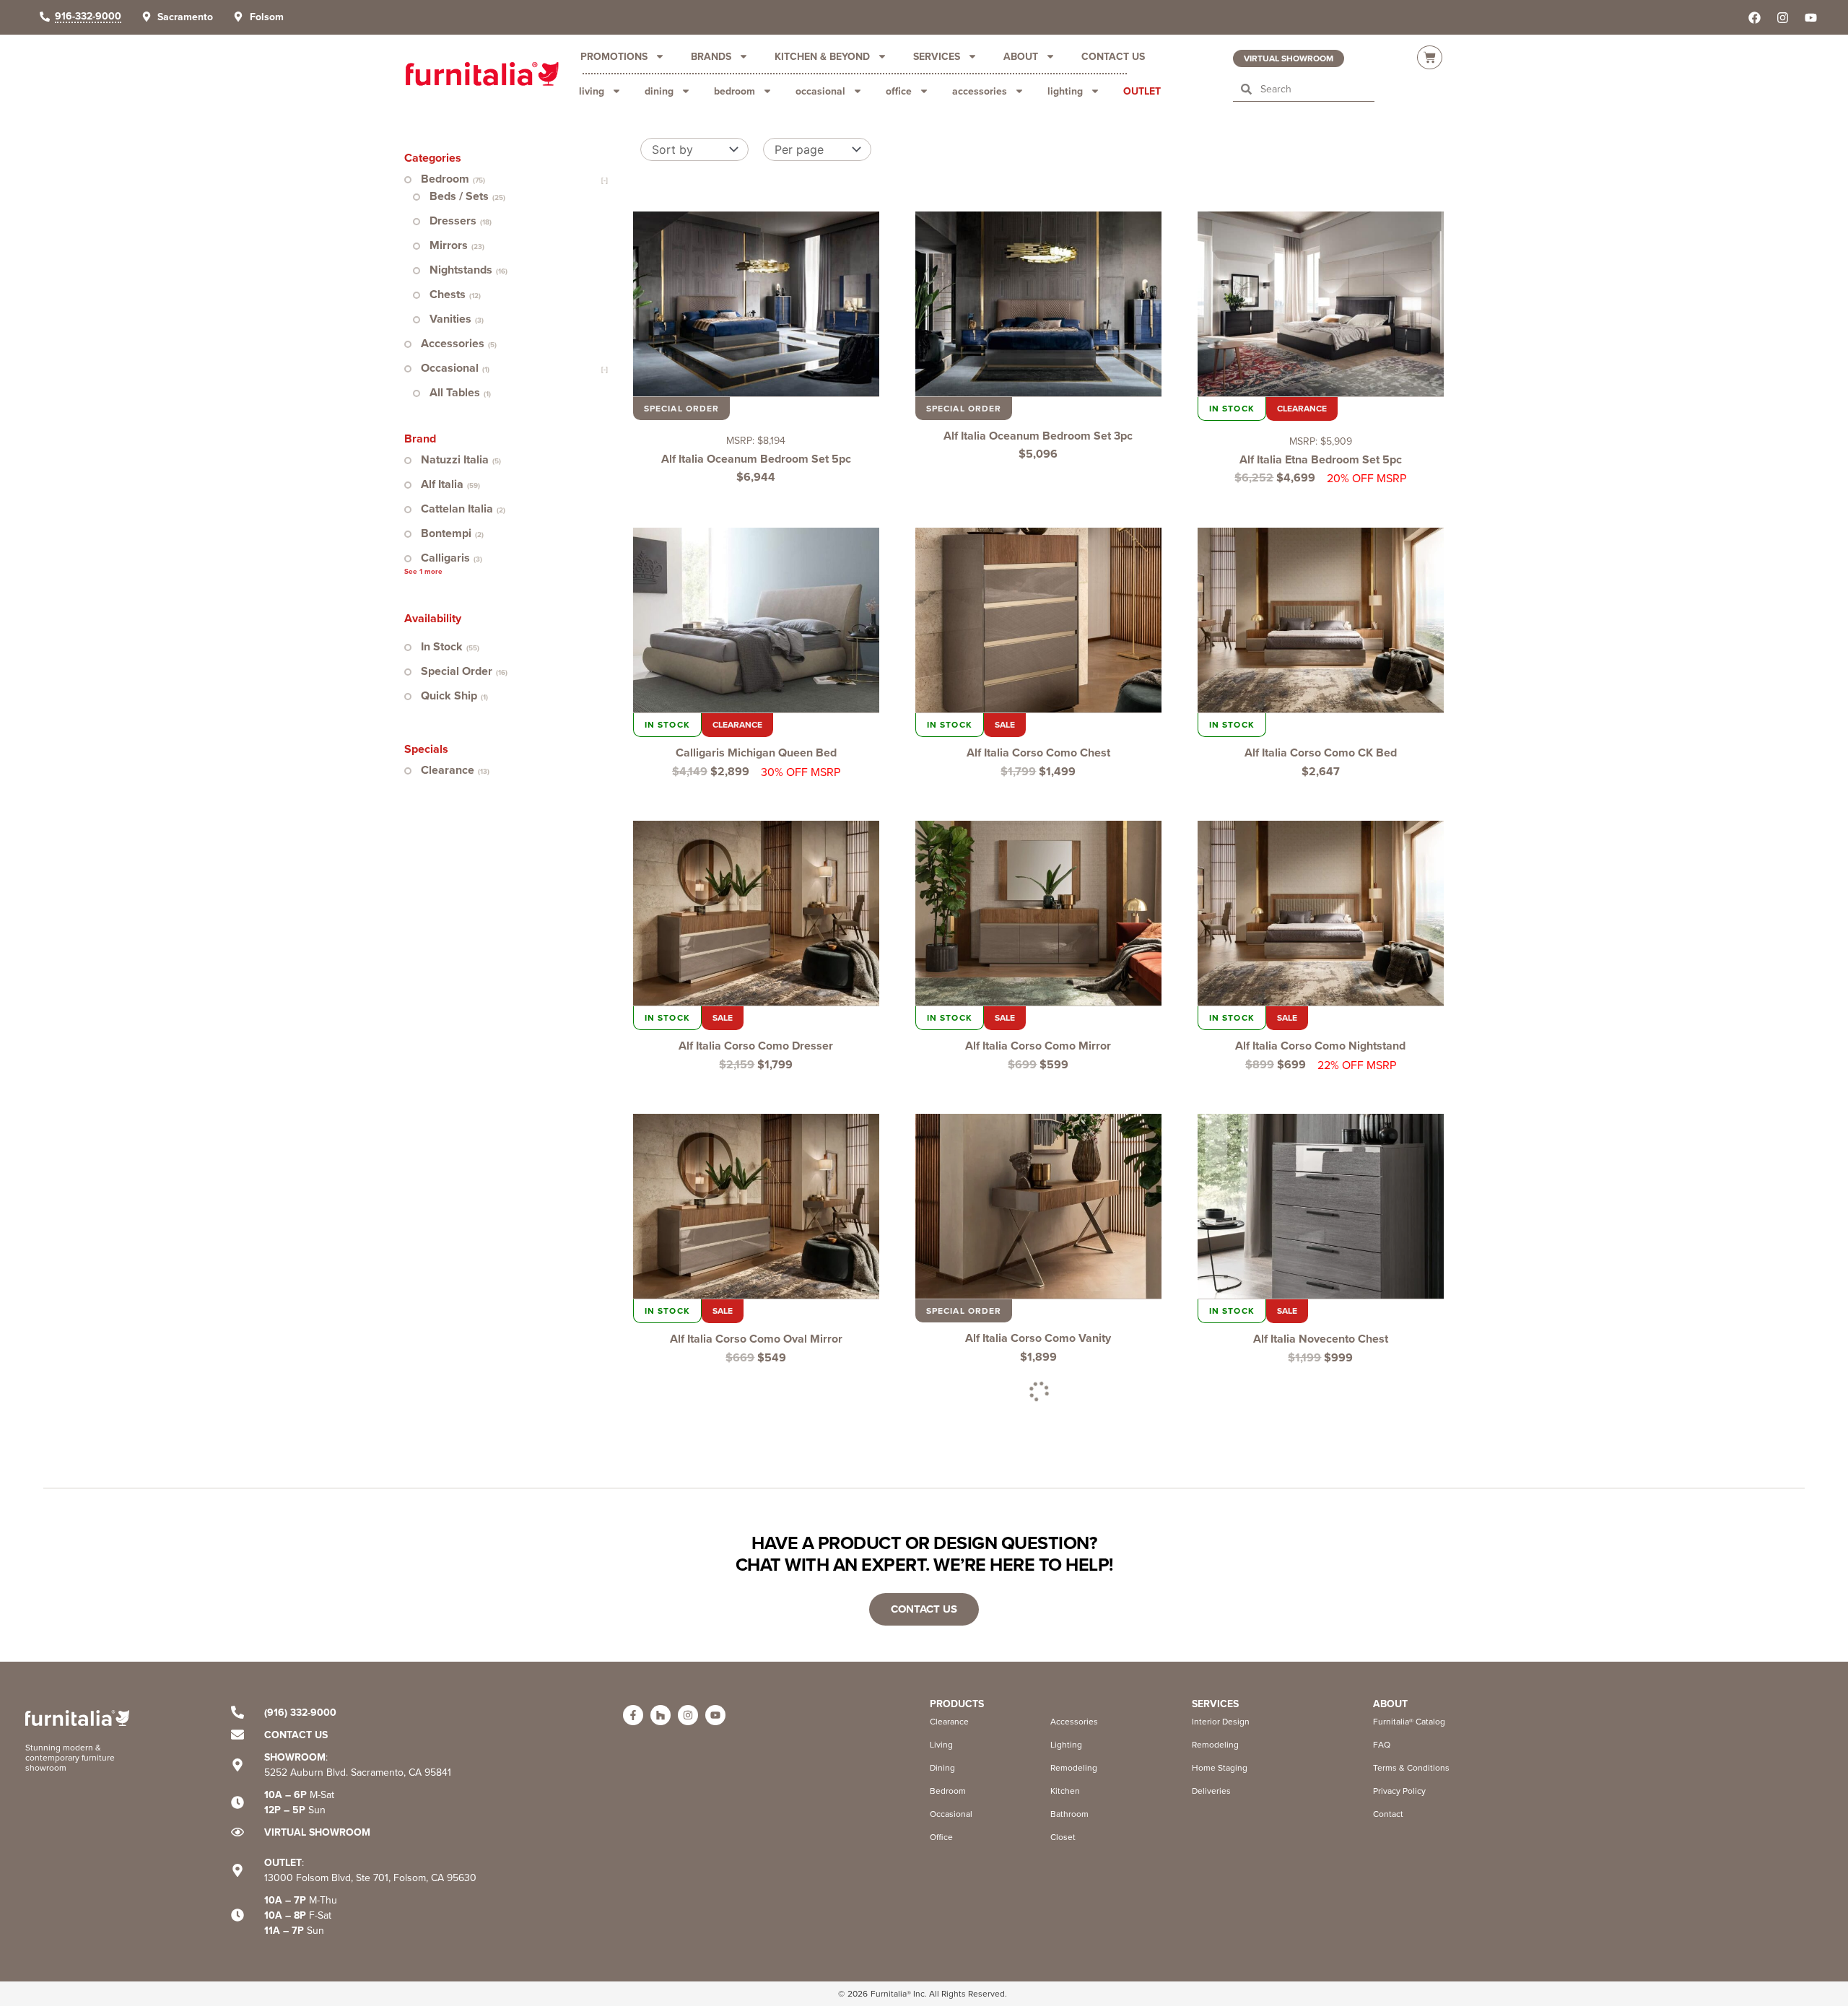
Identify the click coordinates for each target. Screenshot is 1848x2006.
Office (899, 91)
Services (937, 56)
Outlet (1142, 91)
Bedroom (735, 91)
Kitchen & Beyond (822, 56)
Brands (711, 56)
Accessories (980, 91)
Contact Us (1113, 56)
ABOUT (1390, 1704)
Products (957, 1704)
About (1021, 56)
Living (592, 91)
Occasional (820, 91)
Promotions (614, 56)
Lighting (1065, 91)
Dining (659, 91)
